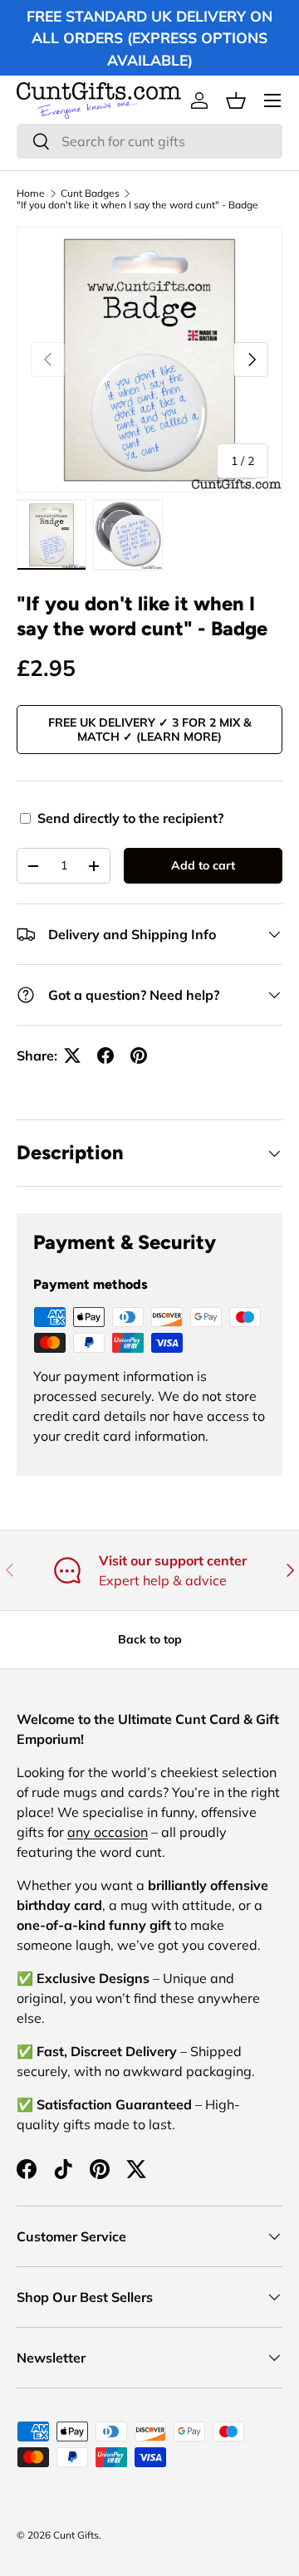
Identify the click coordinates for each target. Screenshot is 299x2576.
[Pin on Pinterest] (139, 1055)
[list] (149, 360)
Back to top (150, 1639)
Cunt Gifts (76, 2535)
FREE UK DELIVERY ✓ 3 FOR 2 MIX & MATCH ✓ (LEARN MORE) (150, 730)
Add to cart (203, 865)
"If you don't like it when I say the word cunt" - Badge (137, 205)
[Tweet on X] (72, 1055)
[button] (236, 100)
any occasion (108, 1832)
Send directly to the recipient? (130, 818)
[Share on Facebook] (105, 1055)
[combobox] (149, 141)
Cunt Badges (90, 193)
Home (31, 193)
